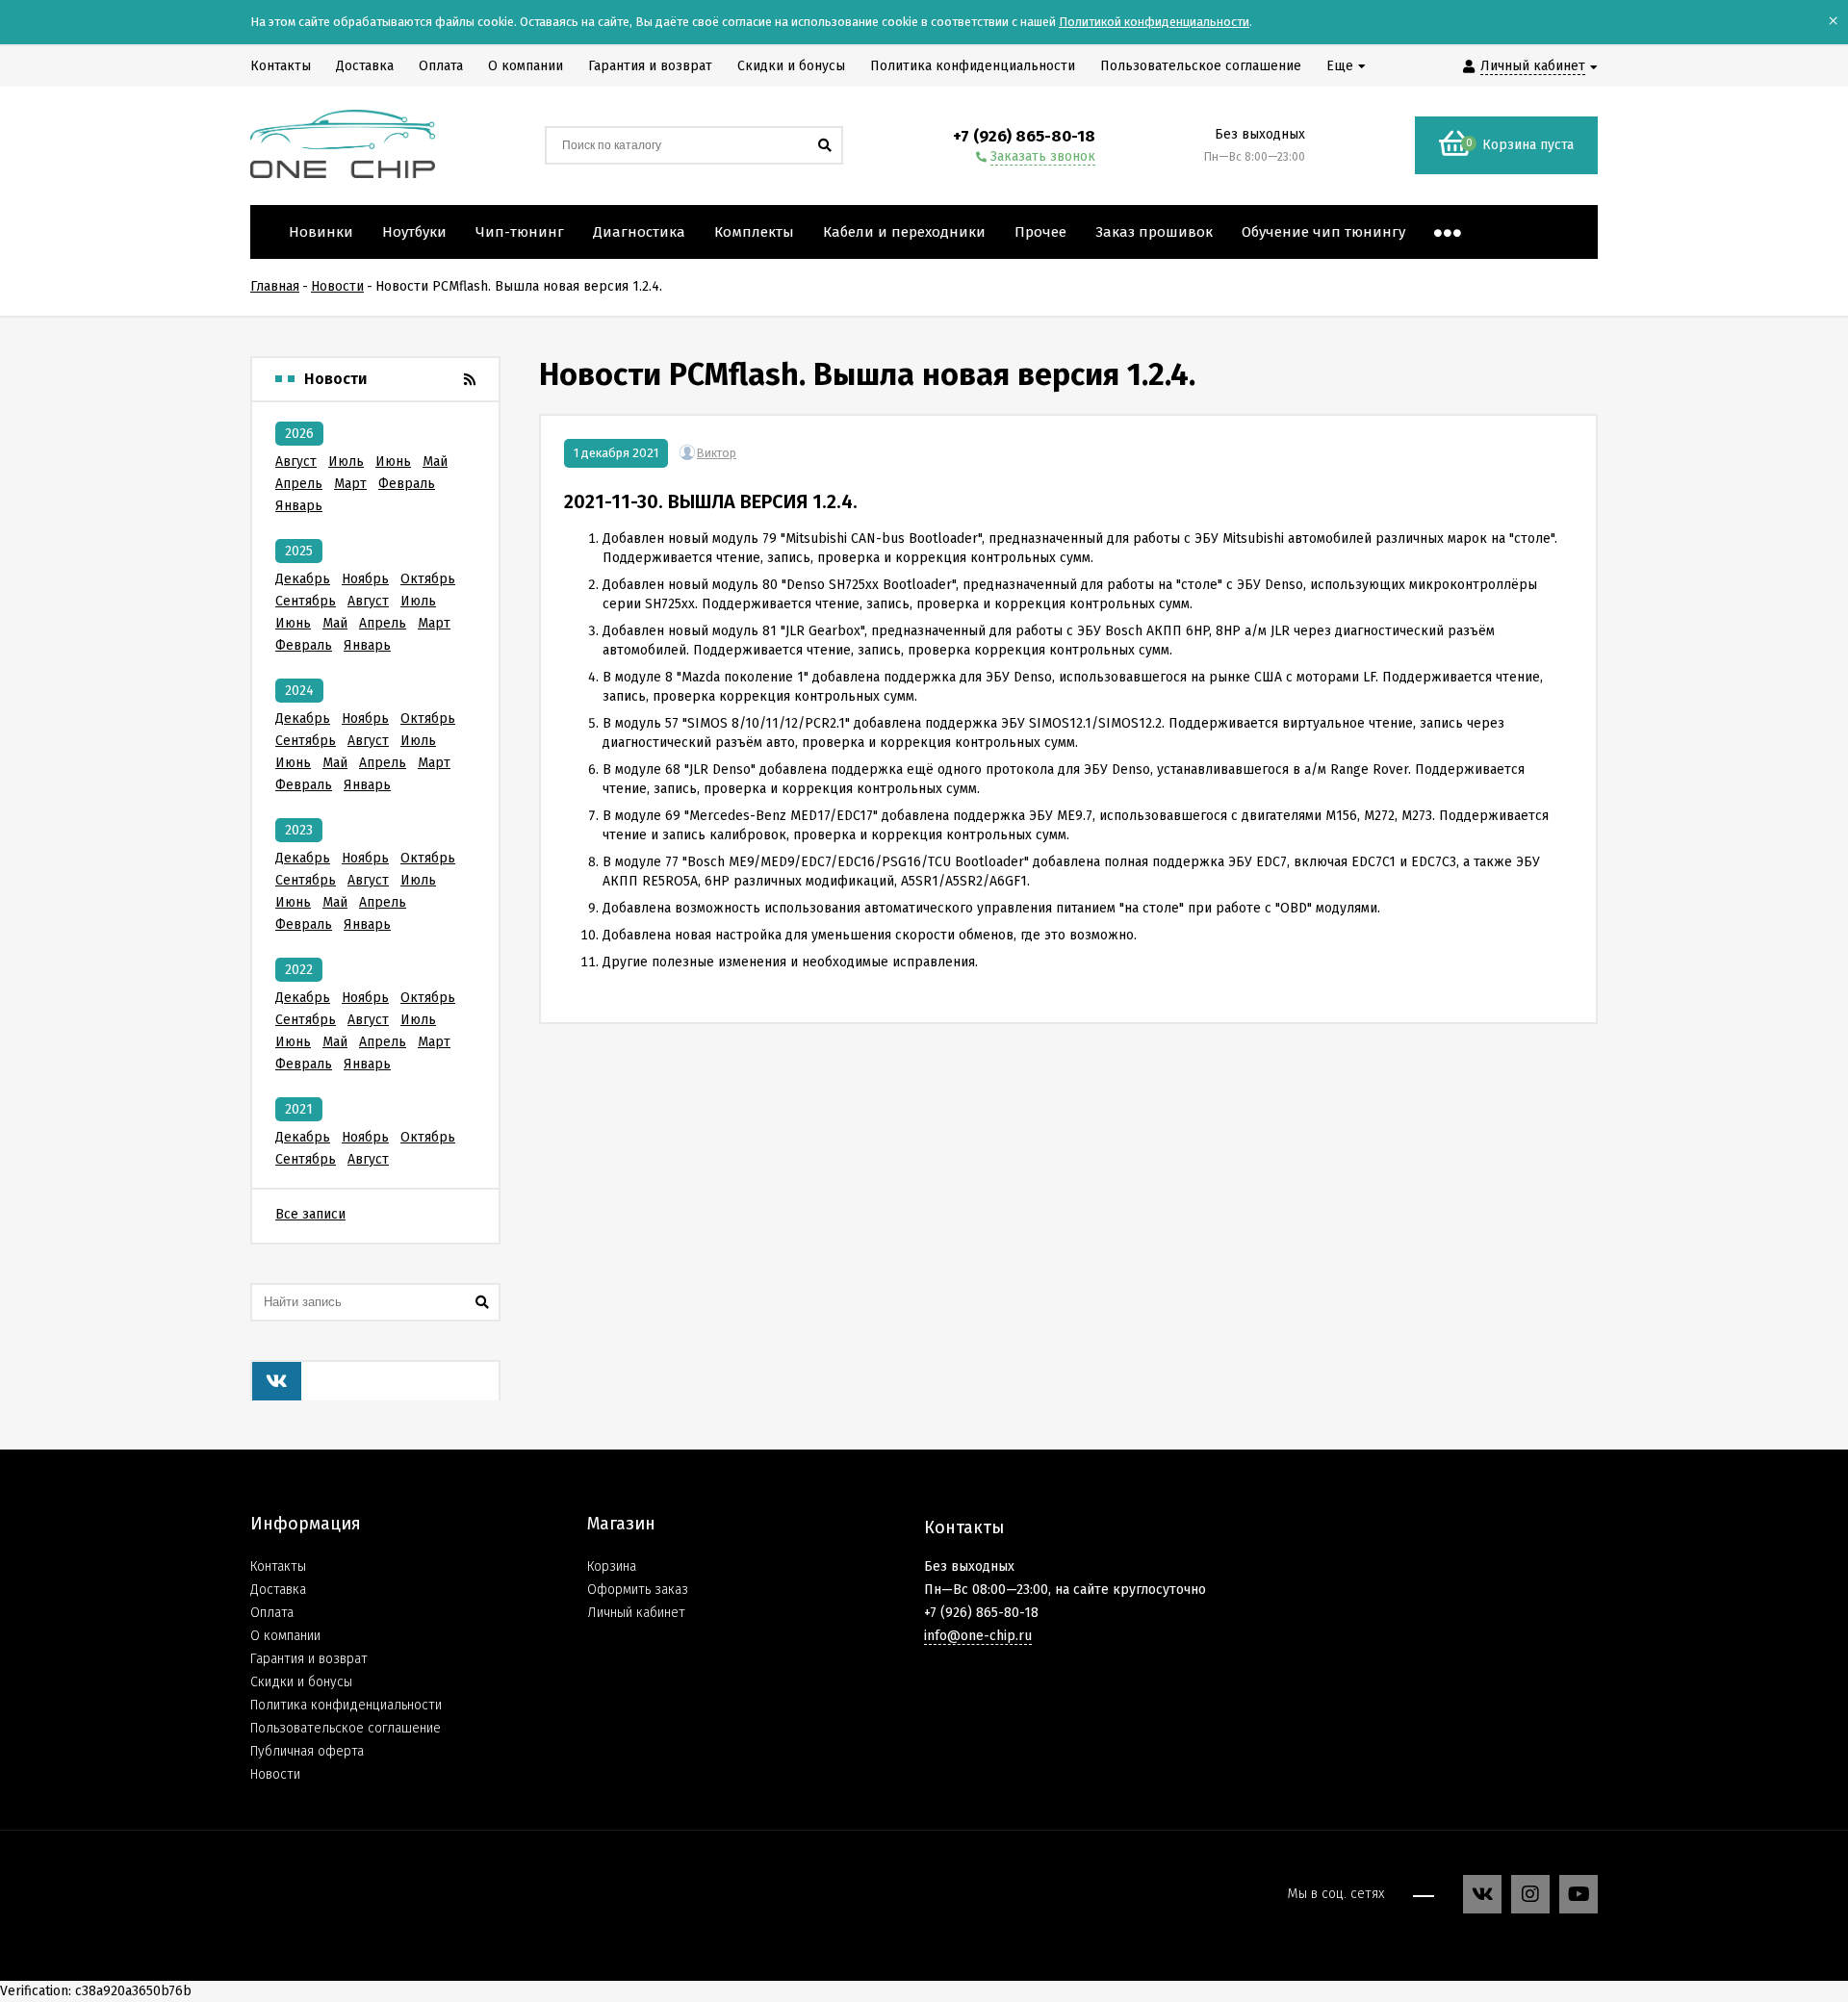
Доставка (278, 1590)
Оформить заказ (638, 1590)
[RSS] (470, 379)
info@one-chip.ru (978, 1636)
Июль (346, 462)
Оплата (272, 1613)
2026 (299, 434)
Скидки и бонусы (301, 1682)
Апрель (299, 484)
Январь (299, 506)
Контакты (278, 1566)
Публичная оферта (307, 1751)
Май (435, 462)
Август (296, 462)
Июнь (393, 462)
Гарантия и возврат (309, 1659)
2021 (299, 1109)
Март (350, 484)
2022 (299, 970)
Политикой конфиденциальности (1154, 22)
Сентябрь (306, 601)
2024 (299, 691)
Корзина (612, 1566)
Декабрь (303, 579)
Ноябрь (365, 579)
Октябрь (428, 579)
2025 (299, 551)
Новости (275, 1774)
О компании (285, 1636)
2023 (299, 830)
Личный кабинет (636, 1613)
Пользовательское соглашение (346, 1728)
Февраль (407, 484)
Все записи (310, 1214)
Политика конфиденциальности (346, 1705)
